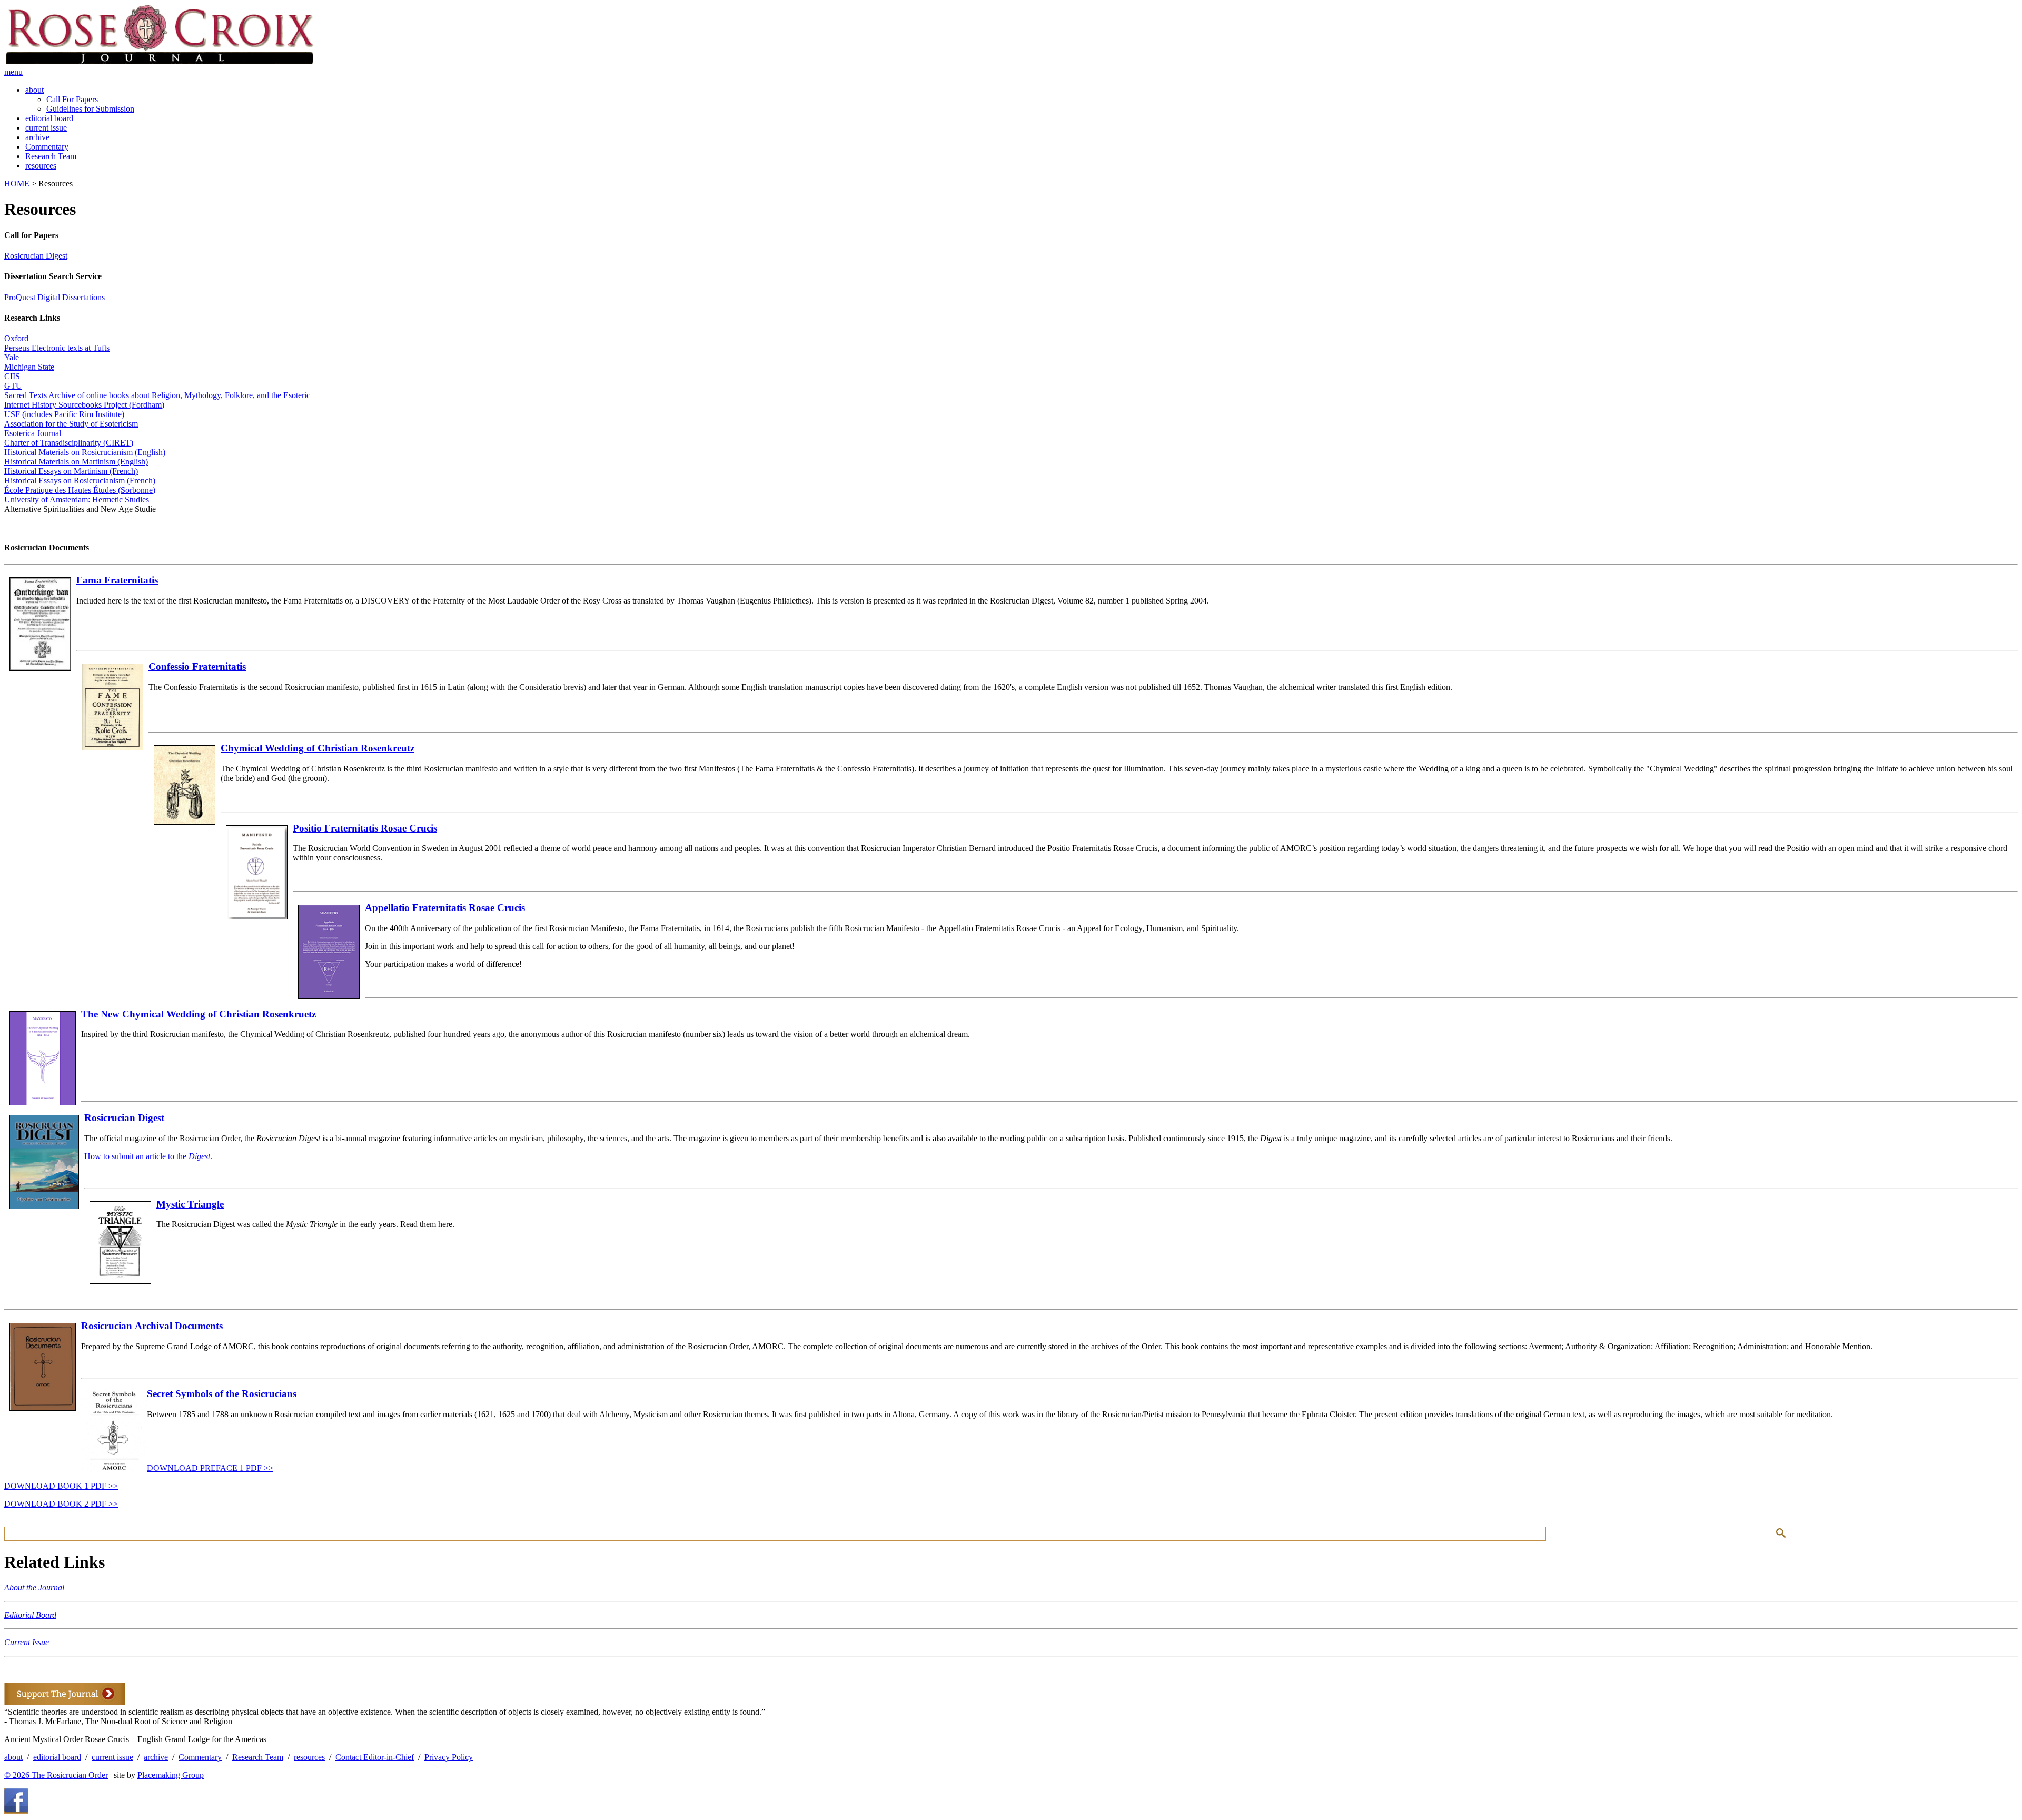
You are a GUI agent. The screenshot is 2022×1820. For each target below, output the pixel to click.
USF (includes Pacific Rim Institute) (64, 414)
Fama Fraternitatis (117, 580)
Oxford (16, 338)
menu (13, 72)
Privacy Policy (449, 1757)
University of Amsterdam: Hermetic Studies (77, 499)
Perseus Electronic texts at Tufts (57, 348)
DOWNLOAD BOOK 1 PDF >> (61, 1486)
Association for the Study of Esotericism (71, 424)
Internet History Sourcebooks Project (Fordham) (84, 405)
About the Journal (34, 1587)
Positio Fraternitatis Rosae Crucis (365, 828)
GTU (13, 386)
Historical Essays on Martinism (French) (71, 471)
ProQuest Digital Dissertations (54, 297)
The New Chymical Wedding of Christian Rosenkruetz (199, 1014)
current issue (46, 128)
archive (37, 137)
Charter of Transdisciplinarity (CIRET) (69, 443)
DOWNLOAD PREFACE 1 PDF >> (210, 1468)
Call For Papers (72, 99)
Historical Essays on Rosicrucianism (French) (80, 481)
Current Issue (27, 1642)
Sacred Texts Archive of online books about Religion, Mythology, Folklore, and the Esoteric (157, 395)
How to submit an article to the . (148, 1156)
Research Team (51, 156)
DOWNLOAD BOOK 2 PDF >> (61, 1504)
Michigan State (29, 367)
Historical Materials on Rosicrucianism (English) (85, 452)
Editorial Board (30, 1615)
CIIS (12, 376)
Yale (12, 357)
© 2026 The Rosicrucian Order (56, 1775)
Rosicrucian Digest (36, 256)
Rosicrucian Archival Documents (152, 1326)
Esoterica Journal (33, 433)
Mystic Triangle (190, 1204)
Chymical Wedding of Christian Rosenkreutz (318, 748)
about (34, 90)
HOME (17, 184)
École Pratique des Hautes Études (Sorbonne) (80, 490)
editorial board (49, 118)
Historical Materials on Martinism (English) (76, 462)
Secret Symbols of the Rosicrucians (222, 1394)
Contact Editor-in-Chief (375, 1757)
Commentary (47, 147)
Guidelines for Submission (90, 109)
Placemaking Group (171, 1775)
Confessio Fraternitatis (197, 666)
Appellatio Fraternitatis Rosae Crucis (445, 908)
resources (41, 166)
